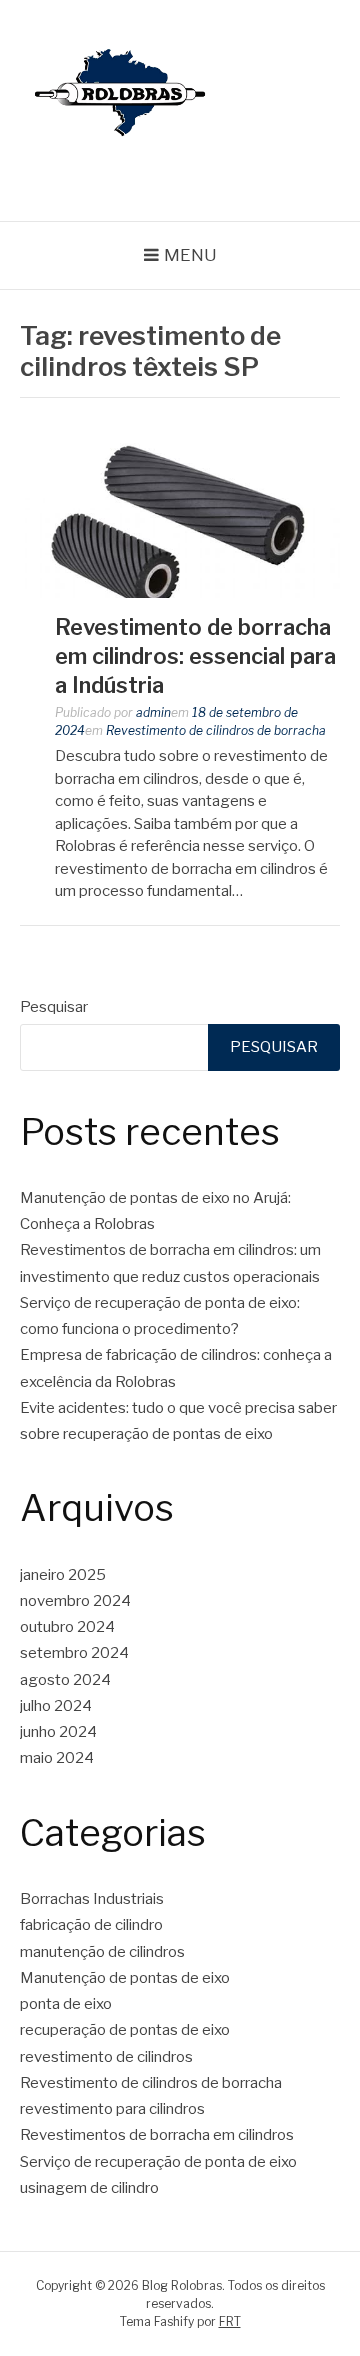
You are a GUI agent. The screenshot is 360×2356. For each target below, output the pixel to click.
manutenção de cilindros (102, 1952)
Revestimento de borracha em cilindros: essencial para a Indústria (195, 655)
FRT (230, 2321)
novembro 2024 (75, 1601)
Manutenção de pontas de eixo (125, 1978)
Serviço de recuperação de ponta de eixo (158, 2162)
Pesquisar (54, 1007)
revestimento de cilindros (106, 2057)
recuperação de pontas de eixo (125, 2030)
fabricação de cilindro (91, 1925)
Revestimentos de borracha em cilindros (157, 2135)
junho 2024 (58, 1732)
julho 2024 (56, 1706)
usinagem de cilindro (89, 2188)
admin (153, 712)
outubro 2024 (67, 1627)
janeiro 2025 (63, 1575)
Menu (190, 255)
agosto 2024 (65, 1680)
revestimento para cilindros (112, 2109)
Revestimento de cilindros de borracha (216, 730)
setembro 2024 (74, 1653)
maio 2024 (57, 1758)
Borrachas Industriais (92, 1899)
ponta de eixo (66, 2004)
